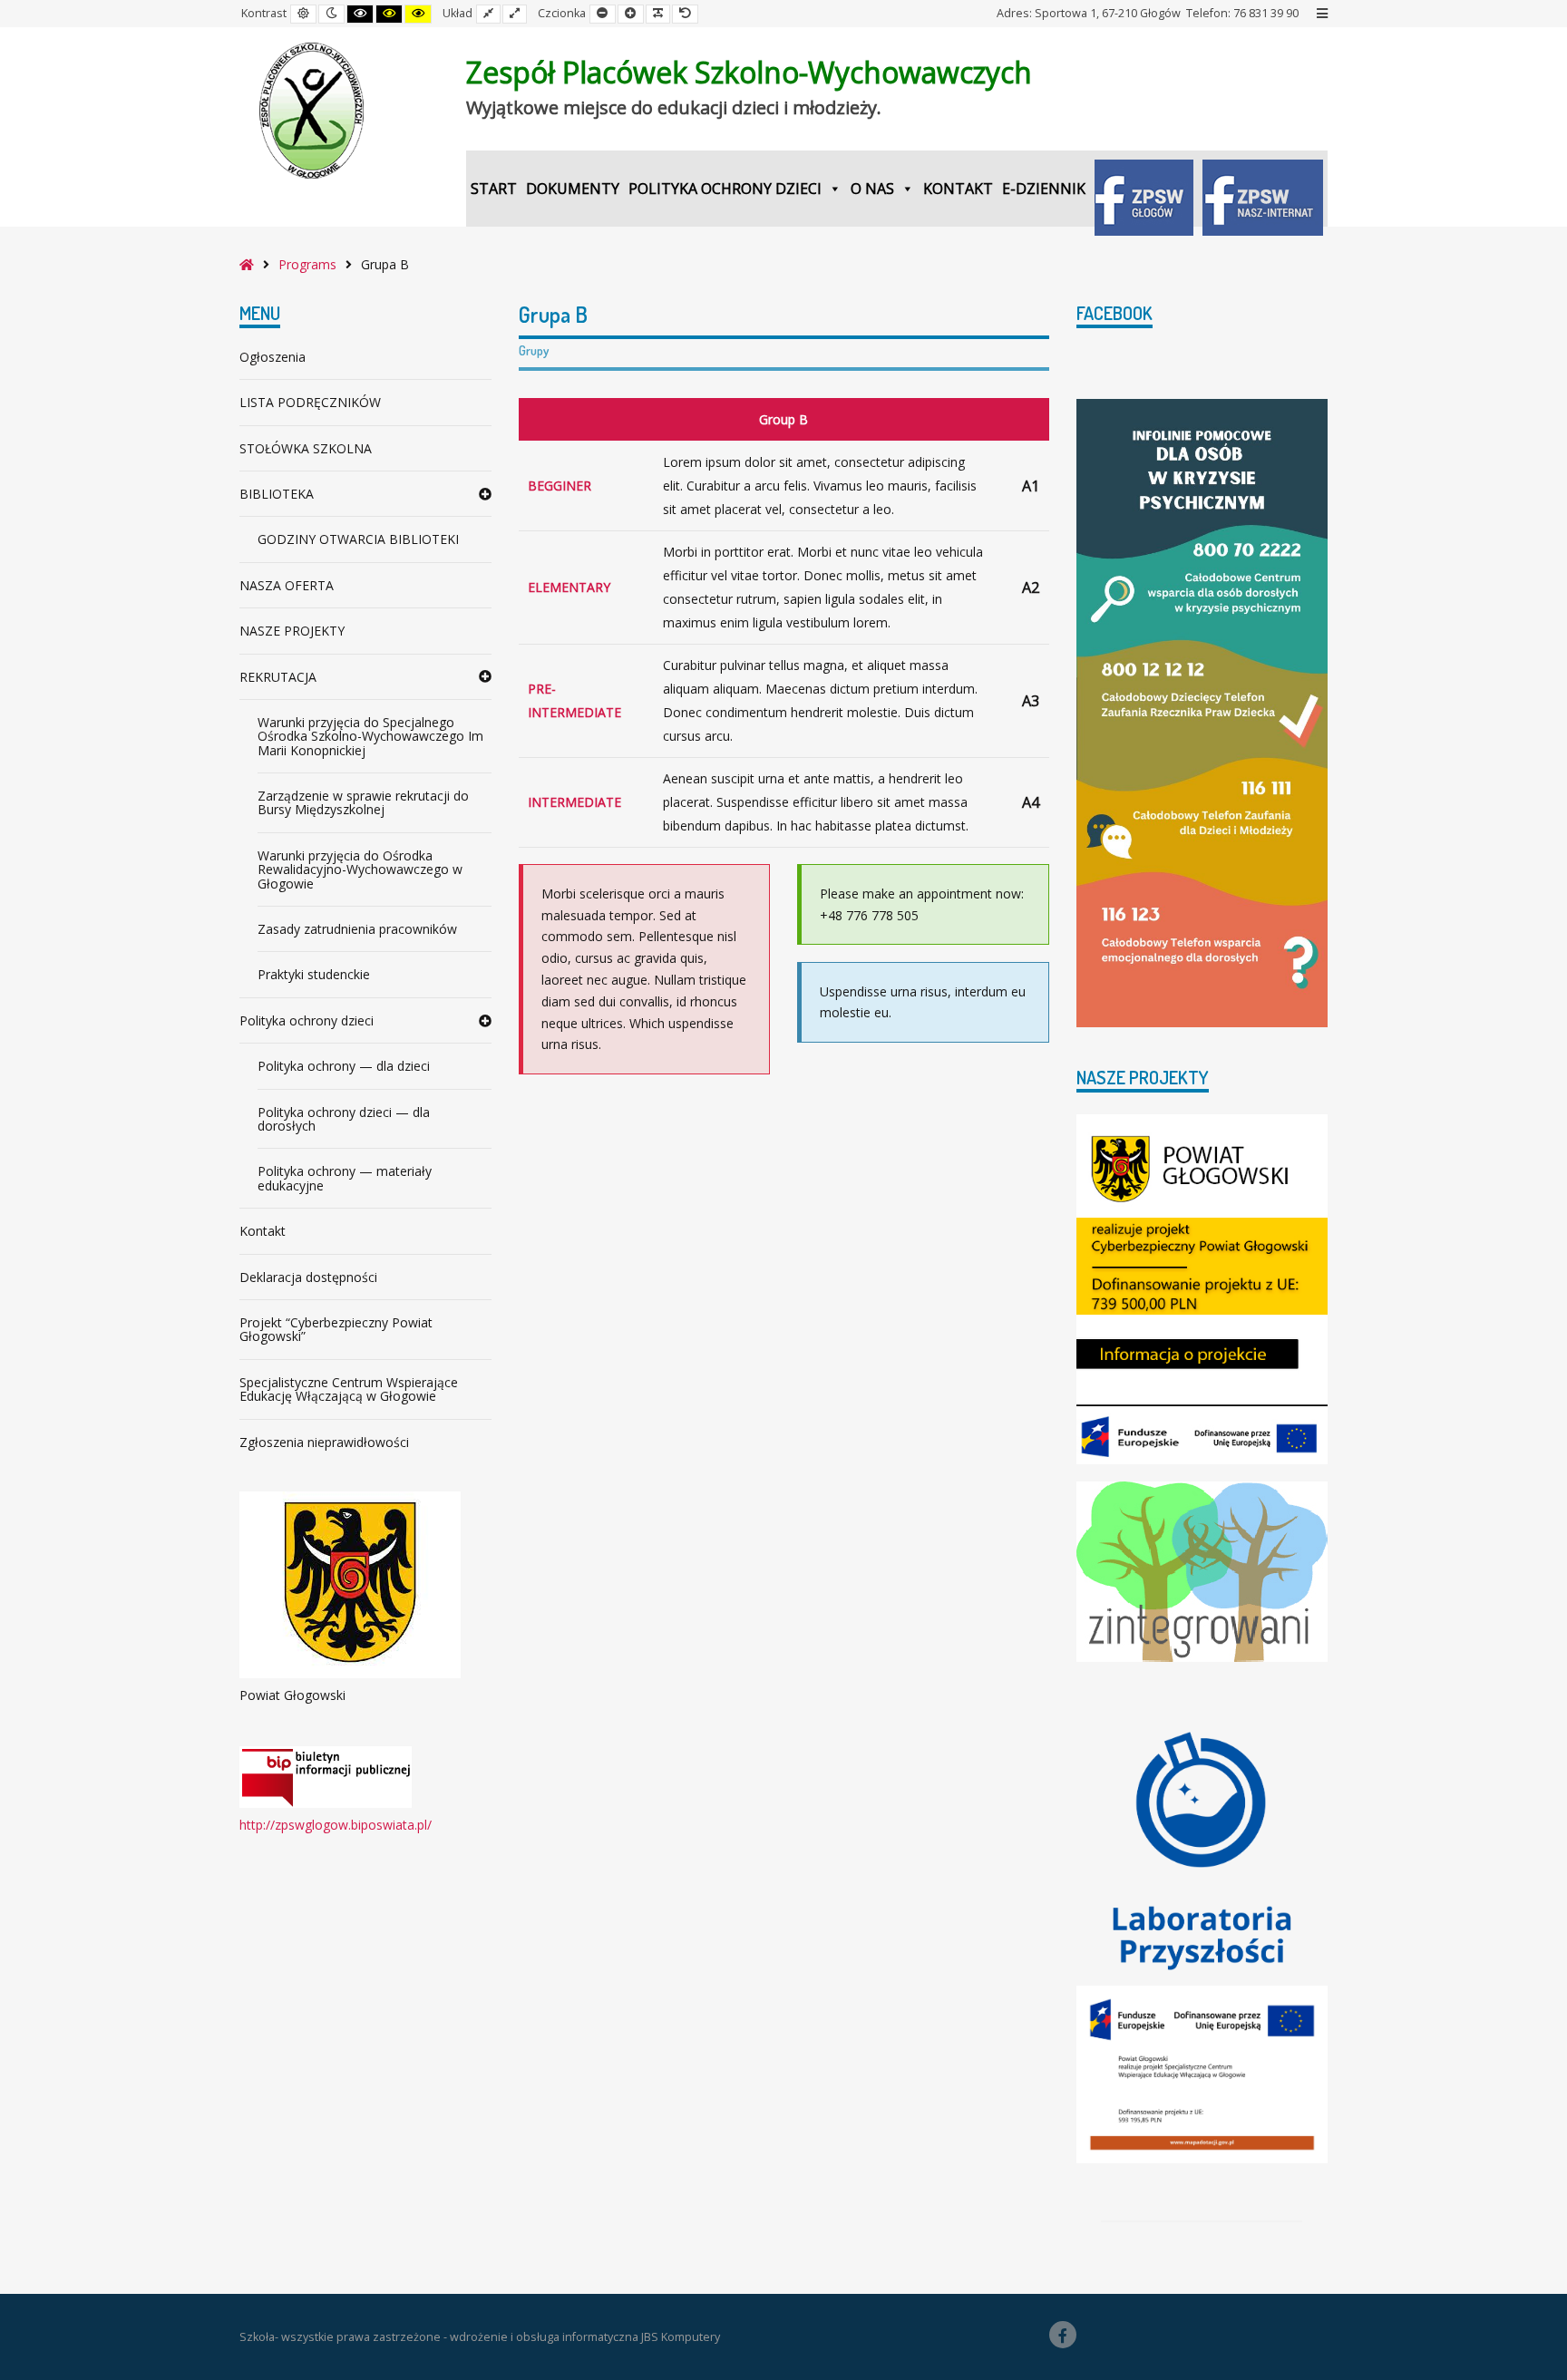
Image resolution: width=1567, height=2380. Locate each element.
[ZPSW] (1144, 189)
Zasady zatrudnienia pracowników (357, 929)
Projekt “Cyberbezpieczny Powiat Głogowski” (336, 1329)
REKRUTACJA (278, 677)
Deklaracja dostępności (308, 1277)
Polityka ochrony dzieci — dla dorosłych (344, 1119)
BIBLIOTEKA (277, 494)
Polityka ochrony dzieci (725, 189)
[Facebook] (1063, 2335)
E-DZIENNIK (1044, 189)
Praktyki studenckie (314, 974)
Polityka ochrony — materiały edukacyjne (345, 1178)
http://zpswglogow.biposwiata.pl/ (336, 1825)
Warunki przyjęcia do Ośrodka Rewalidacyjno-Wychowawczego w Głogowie (360, 869)
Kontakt (958, 189)
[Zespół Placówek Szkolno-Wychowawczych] (312, 111)
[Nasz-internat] (1263, 189)
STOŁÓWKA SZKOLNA (306, 448)
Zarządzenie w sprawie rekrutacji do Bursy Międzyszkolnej (363, 802)
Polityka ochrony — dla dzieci (344, 1066)
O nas (872, 189)
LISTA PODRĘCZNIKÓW (310, 402)
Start (494, 189)
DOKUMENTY (573, 189)
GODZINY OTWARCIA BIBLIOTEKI (358, 539)
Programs (307, 264)
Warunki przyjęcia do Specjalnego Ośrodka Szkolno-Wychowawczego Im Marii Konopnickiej (370, 736)
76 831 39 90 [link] (1266, 13)
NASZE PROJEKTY (292, 631)
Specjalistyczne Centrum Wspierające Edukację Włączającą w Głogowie (349, 1389)
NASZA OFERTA (287, 585)
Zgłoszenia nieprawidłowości (324, 1442)
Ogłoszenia (273, 357)
